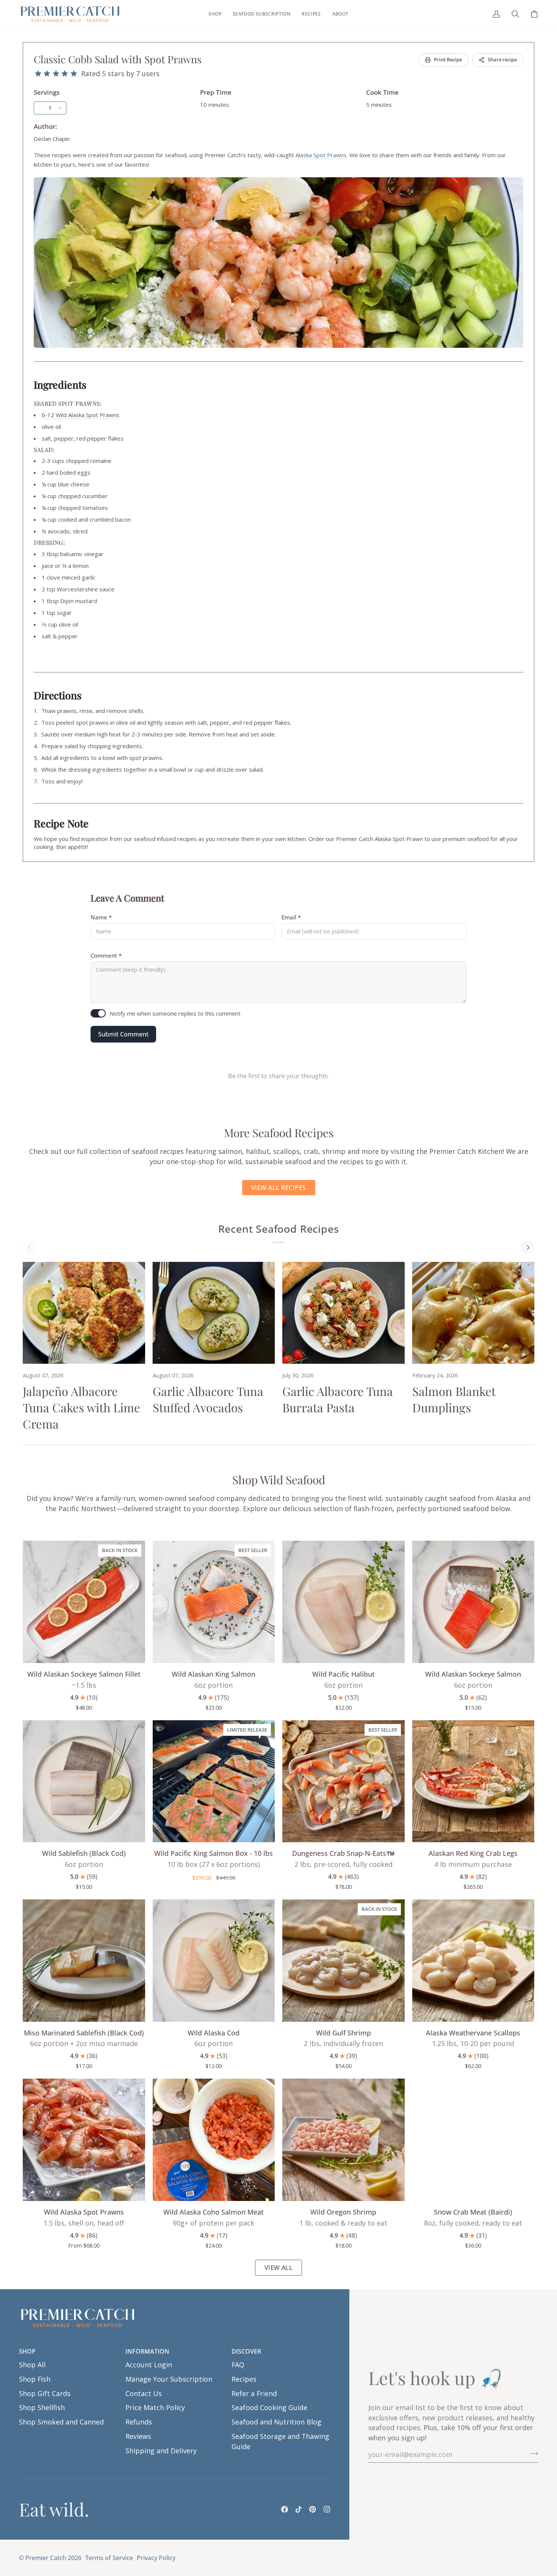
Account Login (149, 2365)
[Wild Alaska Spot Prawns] (84, 2140)
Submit (436, 1323)
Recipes (244, 2379)
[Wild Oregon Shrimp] (343, 2140)
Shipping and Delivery (161, 2451)
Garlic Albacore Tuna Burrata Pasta (338, 1399)
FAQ (238, 2365)
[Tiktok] (299, 2509)
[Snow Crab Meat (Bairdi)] (473, 2140)
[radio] (38, 74)
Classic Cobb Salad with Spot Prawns (118, 59)
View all (279, 2268)
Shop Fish (35, 2379)
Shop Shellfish (42, 2407)
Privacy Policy (156, 2558)
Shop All (32, 2365)
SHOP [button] (27, 2351)
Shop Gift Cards (45, 2393)
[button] (215, 14)
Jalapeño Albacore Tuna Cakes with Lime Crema (81, 1407)
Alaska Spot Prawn (399, 839)
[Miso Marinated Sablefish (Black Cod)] (84, 1961)
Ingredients (60, 385)
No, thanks (436, 1363)
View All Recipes (279, 1188)
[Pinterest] (313, 2509)
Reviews (138, 2436)
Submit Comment (123, 1034)
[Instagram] (327, 2509)
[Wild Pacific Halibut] (343, 1602)
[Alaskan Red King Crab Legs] (473, 1781)
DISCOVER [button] (246, 2351)
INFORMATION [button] (147, 2351)
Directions (58, 695)
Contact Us (144, 2393)
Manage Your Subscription (169, 2379)
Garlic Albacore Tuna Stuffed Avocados (208, 1399)
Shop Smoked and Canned (61, 2422)
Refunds (139, 2422)
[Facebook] (285, 2509)
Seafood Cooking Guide (269, 2407)
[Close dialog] (540, 1209)
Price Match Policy (155, 2407)
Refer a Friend (254, 2393)
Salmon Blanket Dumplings (454, 1399)
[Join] (532, 2454)
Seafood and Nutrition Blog (276, 2422)
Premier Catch (46, 2558)
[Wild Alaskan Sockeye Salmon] (473, 1602)
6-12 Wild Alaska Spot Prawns (81, 415)
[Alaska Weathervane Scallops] (473, 1961)
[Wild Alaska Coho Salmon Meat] (214, 2140)
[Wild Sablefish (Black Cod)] (84, 1781)
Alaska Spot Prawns (321, 155)
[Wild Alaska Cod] (214, 1961)
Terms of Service (109, 2558)
